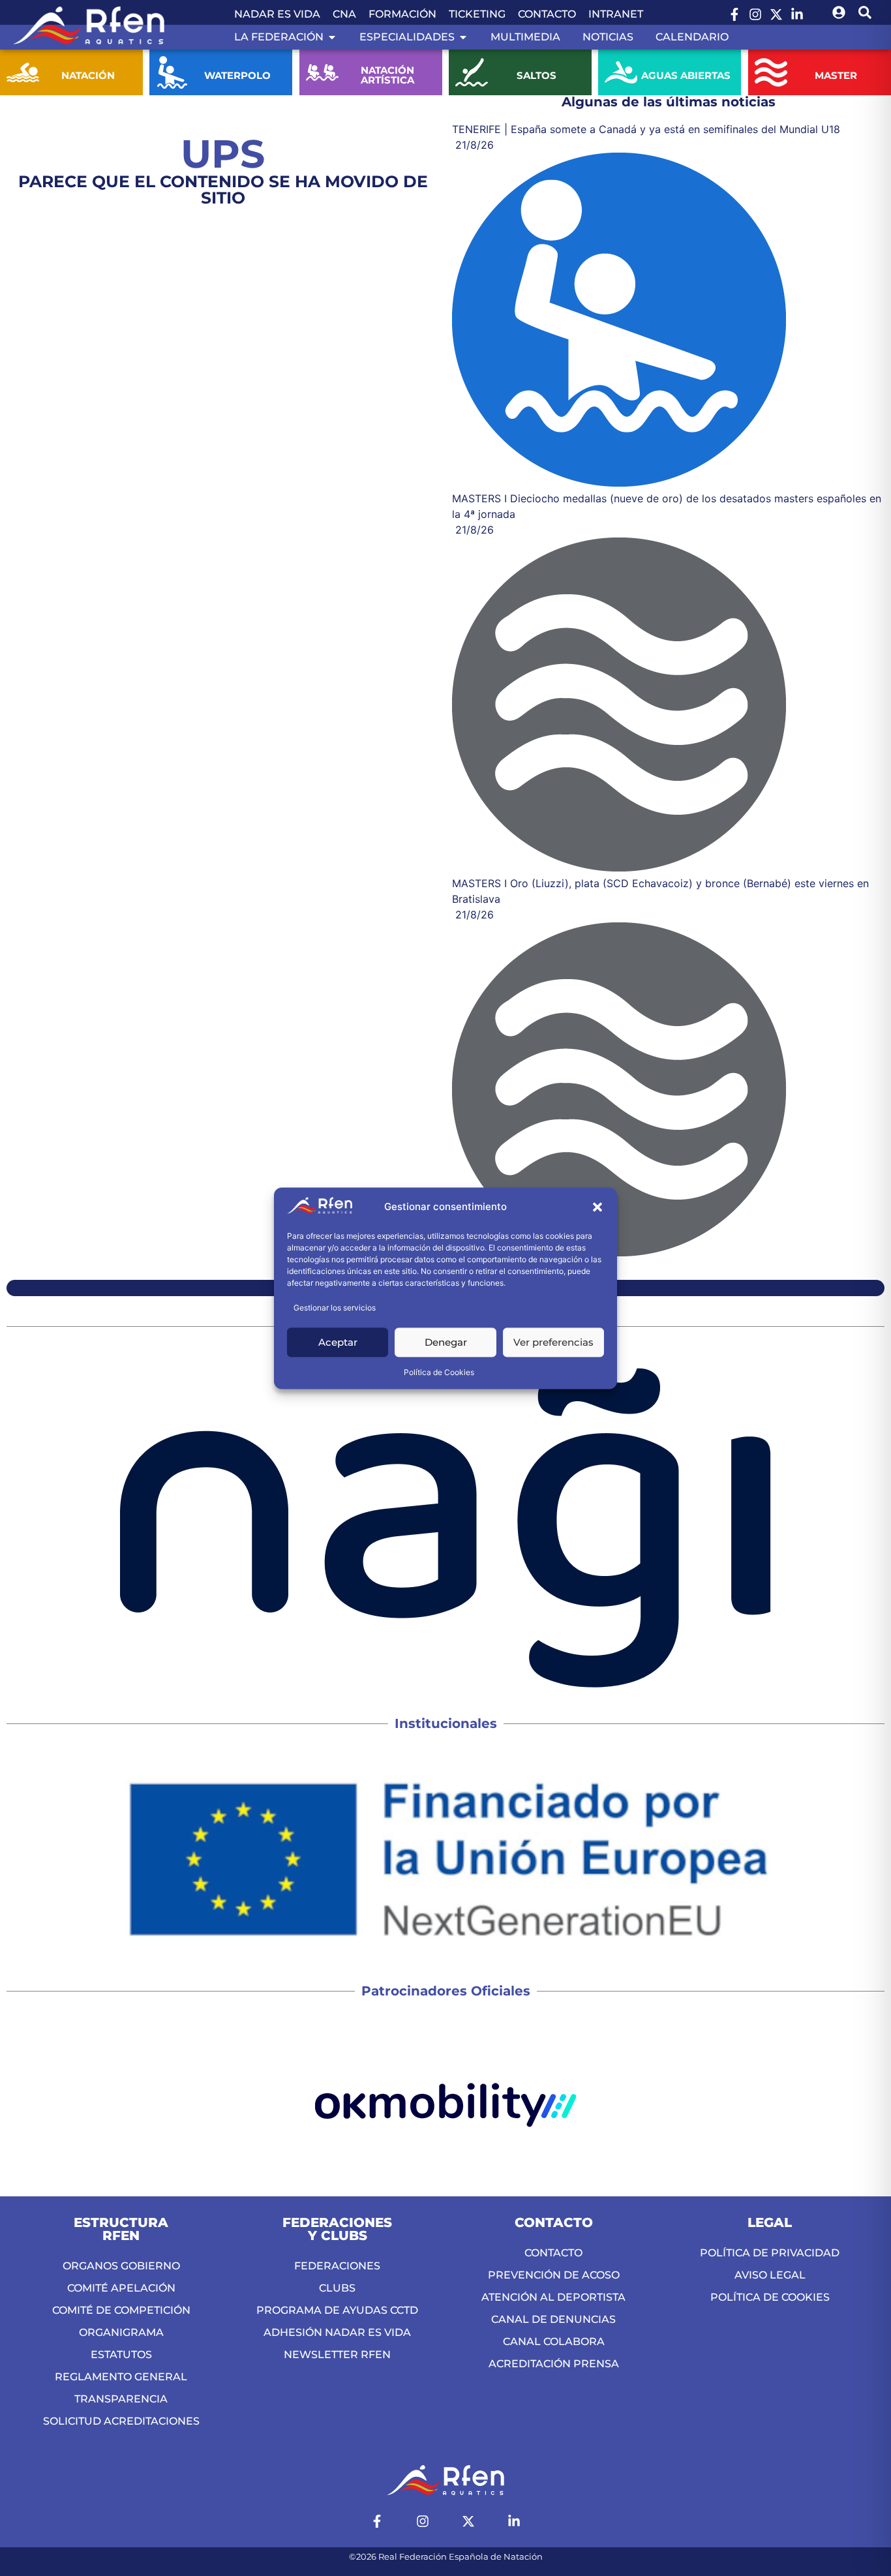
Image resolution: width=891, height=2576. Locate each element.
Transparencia (121, 2399)
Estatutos (121, 2355)
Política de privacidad (770, 2253)
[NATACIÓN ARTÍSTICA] (322, 72)
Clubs (337, 2288)
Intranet (616, 14)
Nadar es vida (277, 14)
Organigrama (121, 2332)
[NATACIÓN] (23, 72)
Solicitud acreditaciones (121, 2421)
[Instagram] (755, 14)
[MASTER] (771, 72)
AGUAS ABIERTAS (686, 75)
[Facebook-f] (734, 14)
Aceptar (338, 1342)
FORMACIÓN (402, 14)
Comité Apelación (121, 2288)
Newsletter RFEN (337, 2355)
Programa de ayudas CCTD (337, 2310)
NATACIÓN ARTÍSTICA (387, 75)
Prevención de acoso (554, 2275)
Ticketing (477, 14)
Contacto (547, 14)
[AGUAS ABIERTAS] (621, 72)
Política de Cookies (439, 1372)
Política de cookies (770, 2297)
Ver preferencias (553, 1342)
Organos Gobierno (121, 2266)
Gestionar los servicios (335, 1308)
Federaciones (337, 2266)
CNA (344, 14)
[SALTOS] (472, 72)
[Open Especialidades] (463, 37)
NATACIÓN (88, 75)
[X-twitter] (776, 14)
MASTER (836, 75)
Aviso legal (770, 2275)
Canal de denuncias (553, 2319)
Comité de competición (121, 2310)
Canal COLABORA (554, 2341)
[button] (597, 1207)
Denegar (446, 1342)
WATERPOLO (237, 75)
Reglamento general (121, 2377)
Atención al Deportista (553, 2297)
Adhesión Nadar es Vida (337, 2332)
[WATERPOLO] (172, 72)
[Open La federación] (332, 37)
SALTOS (536, 75)
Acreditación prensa (554, 2364)
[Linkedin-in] (797, 14)
